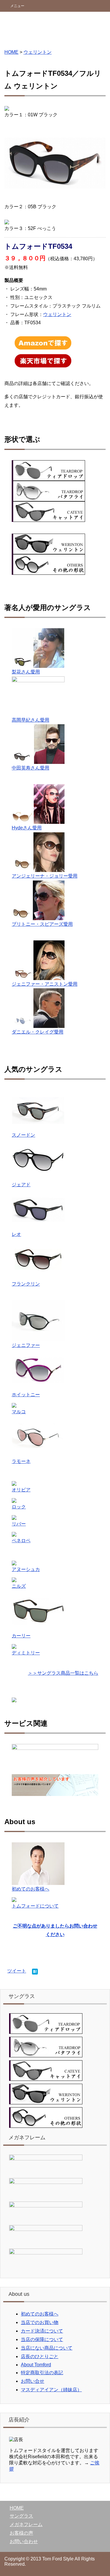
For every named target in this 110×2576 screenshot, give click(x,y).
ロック (19, 1507)
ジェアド (21, 1185)
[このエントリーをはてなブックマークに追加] (35, 1972)
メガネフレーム (26, 2524)
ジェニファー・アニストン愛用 (45, 984)
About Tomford (36, 2365)
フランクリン (26, 1284)
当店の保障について (42, 2339)
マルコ (19, 1412)
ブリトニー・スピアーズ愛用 (42, 924)
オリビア (21, 1490)
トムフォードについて (35, 1906)
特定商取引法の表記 (42, 2373)
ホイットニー (26, 1395)
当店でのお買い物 (40, 2322)
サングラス (21, 2516)
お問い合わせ (24, 2541)
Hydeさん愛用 (27, 828)
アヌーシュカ (26, 1569)
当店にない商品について (47, 2348)
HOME (11, 52)
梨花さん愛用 (26, 672)
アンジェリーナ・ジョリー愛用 (45, 876)
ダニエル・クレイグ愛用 (38, 1032)
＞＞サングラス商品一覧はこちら (63, 1673)
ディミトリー (26, 1653)
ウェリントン (38, 52)
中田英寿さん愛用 (31, 768)
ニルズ (19, 1586)
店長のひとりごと (40, 2356)
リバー (19, 1524)
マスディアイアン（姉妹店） (51, 2390)
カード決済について (42, 2331)
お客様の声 (21, 2533)
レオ (16, 1234)
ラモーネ (21, 1461)
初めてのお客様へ (31, 1889)
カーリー (21, 1636)
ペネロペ (21, 1541)
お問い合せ (33, 2381)
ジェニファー (26, 1345)
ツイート (17, 1971)
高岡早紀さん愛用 (31, 720)
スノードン (23, 1135)
